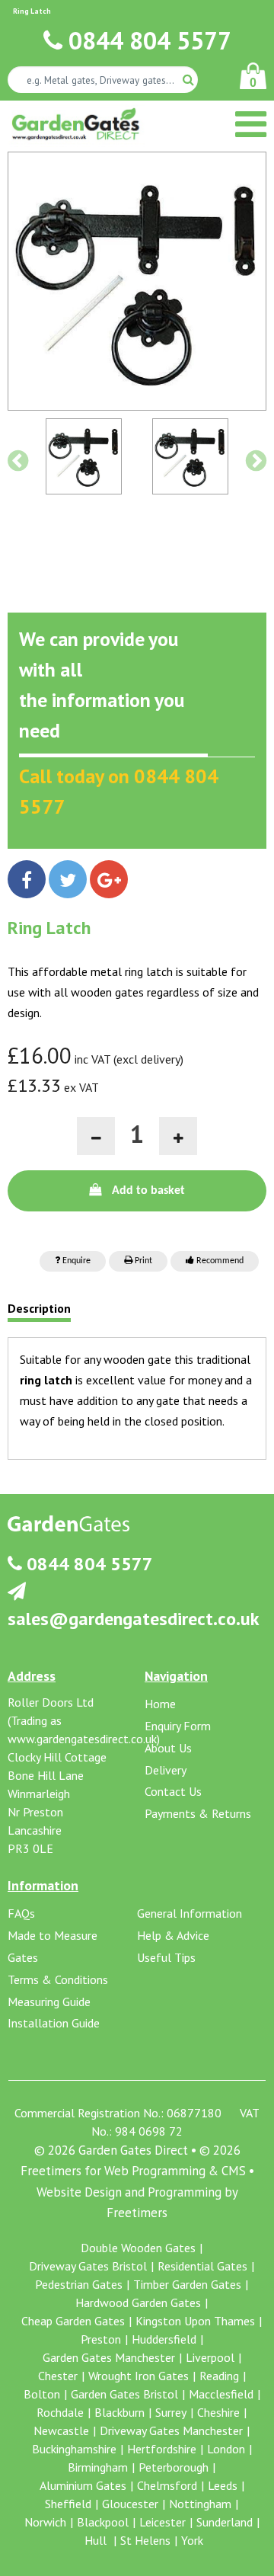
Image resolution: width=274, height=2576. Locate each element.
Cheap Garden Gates (73, 2321)
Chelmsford (167, 2485)
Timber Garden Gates (187, 2284)
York (192, 2540)
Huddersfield (164, 2339)
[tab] (39, 1312)
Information (43, 1885)
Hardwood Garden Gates (138, 2302)
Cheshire (218, 2412)
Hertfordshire (162, 2449)
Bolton (42, 2394)
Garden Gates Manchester (109, 2357)
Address (32, 1676)
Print (142, 1261)
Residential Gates (202, 2266)
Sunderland (225, 2522)
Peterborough (174, 2467)
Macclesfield (221, 2394)
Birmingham (98, 2467)
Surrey (171, 2412)
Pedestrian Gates (79, 2284)
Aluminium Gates (83, 2485)
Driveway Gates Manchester (171, 2430)
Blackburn (119, 2412)
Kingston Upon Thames (195, 2321)
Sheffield (68, 2504)
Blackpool (103, 2522)
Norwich (45, 2522)
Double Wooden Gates (138, 2248)
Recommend (219, 1261)
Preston (101, 2339)
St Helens (145, 2540)
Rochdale (60, 2412)
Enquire (75, 1261)
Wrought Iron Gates (139, 2376)
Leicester (162, 2522)
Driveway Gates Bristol (88, 2266)
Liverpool (210, 2357)
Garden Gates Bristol (124, 2394)
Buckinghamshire (74, 2449)
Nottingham (200, 2504)
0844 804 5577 (147, 40)
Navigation (176, 1676)
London (226, 2449)
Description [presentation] (39, 1309)
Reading (219, 2376)
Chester (58, 2376)
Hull (97, 2540)
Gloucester (130, 2504)
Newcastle (61, 2430)
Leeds (223, 2485)
